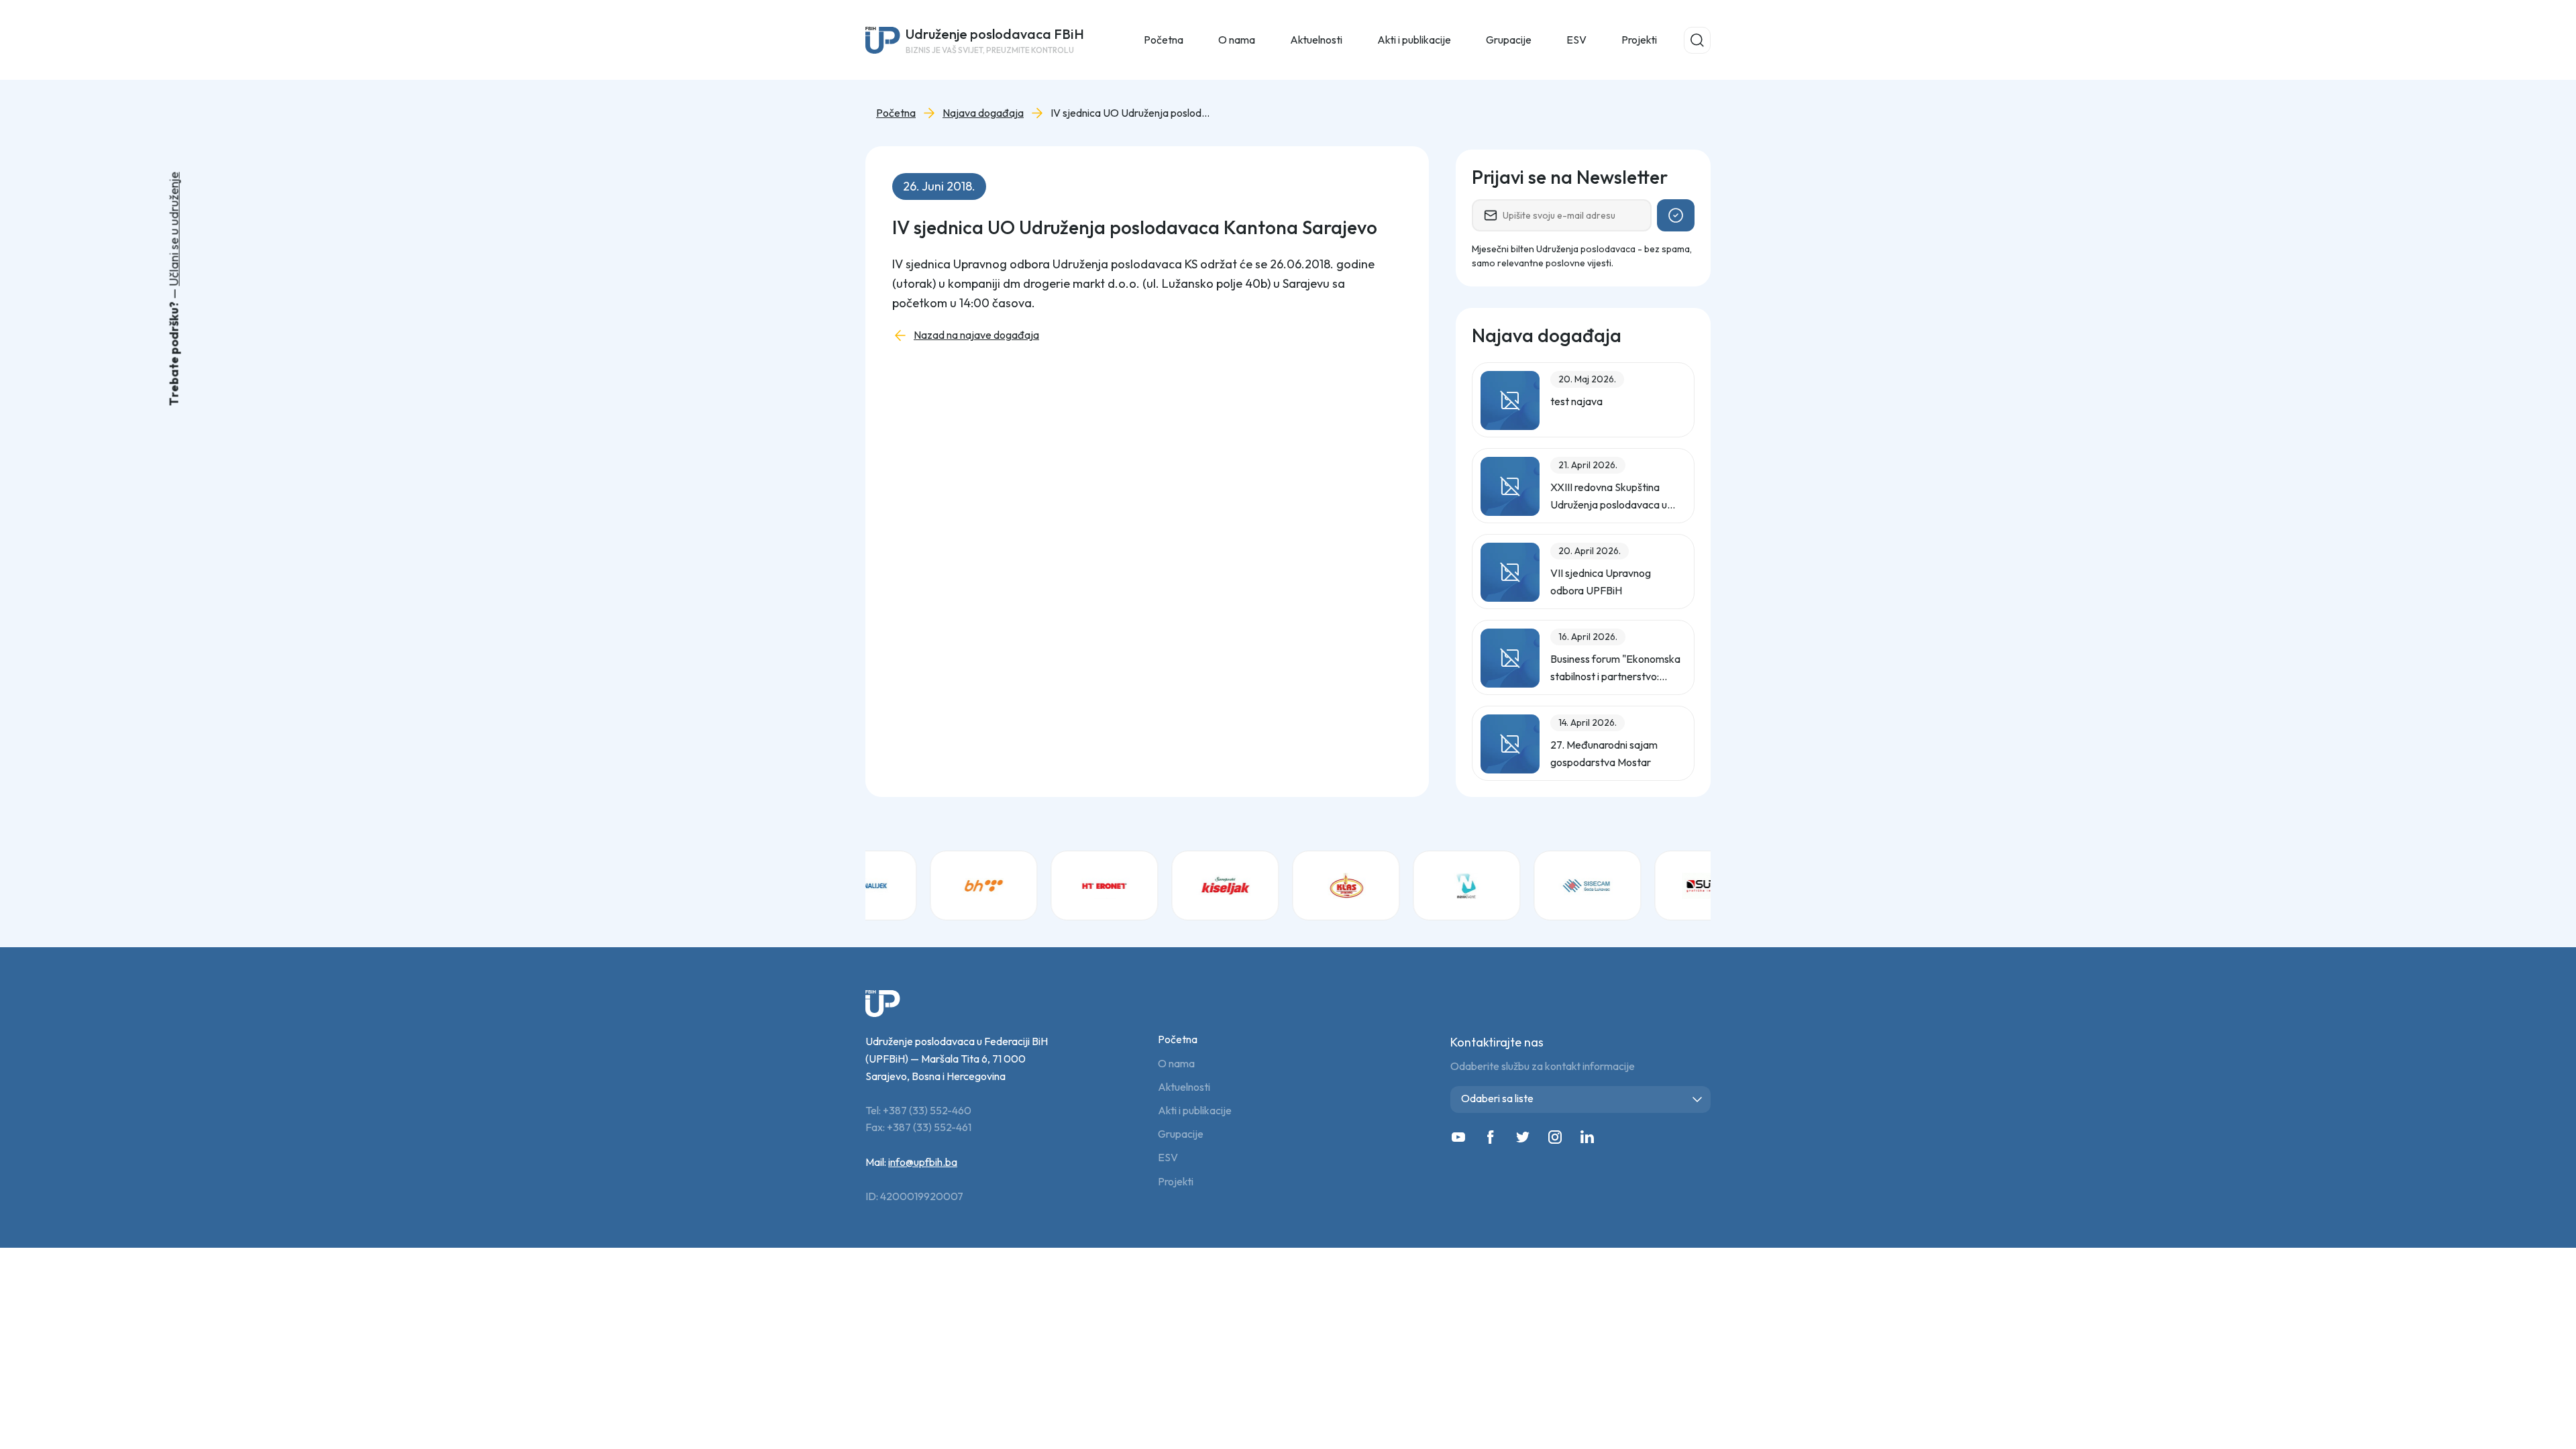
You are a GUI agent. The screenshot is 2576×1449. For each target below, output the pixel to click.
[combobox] (1580, 1099)
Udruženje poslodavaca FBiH (995, 40)
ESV (1576, 40)
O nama (1176, 1064)
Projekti (1639, 40)
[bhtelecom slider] (932, 885)
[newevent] (1415, 885)
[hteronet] (1053, 885)
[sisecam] (1536, 885)
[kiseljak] (1174, 885)
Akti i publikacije (1195, 1111)
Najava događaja (983, 113)
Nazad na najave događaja (976, 335)
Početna (1164, 40)
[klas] (1295, 885)
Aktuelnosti (1184, 1087)
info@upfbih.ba (923, 1162)
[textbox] (1583, 1098)
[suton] (1657, 885)
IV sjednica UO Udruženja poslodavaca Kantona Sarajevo (1131, 113)
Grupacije (1181, 1134)
